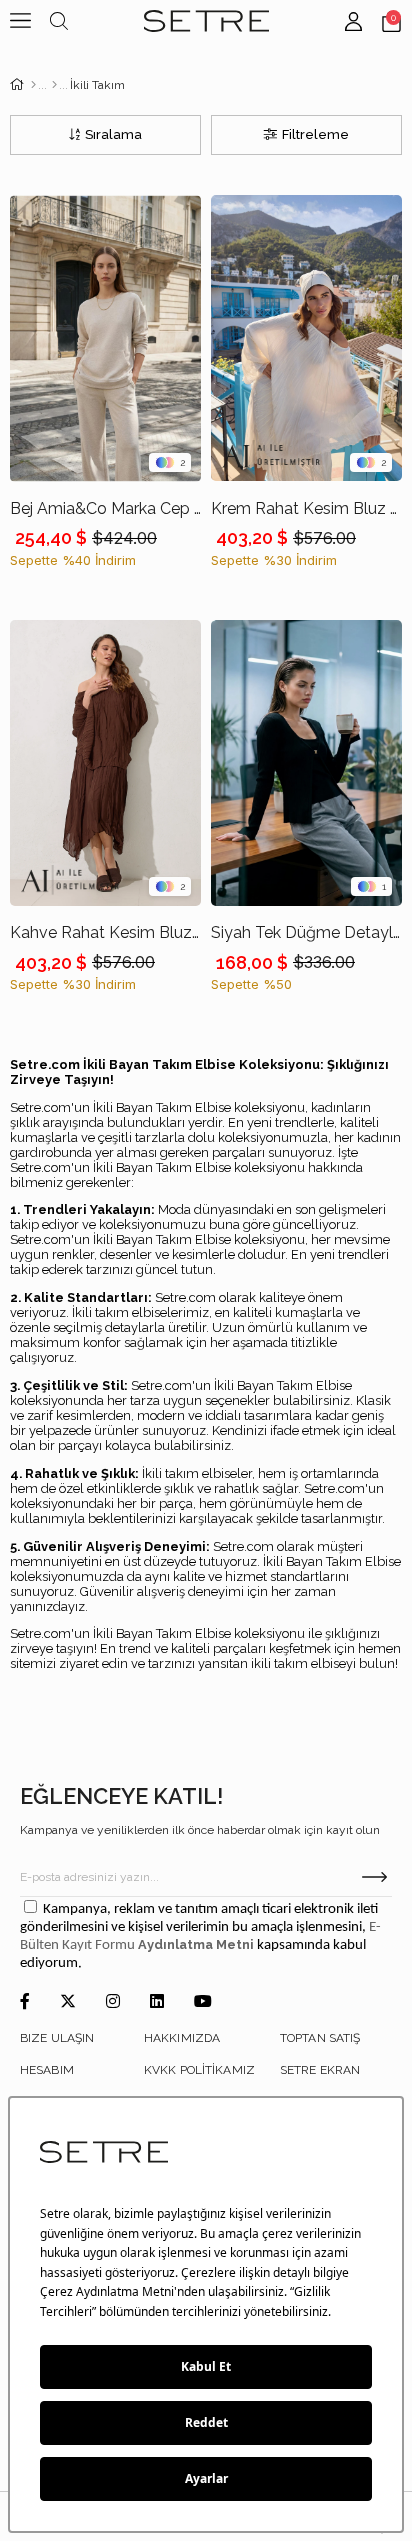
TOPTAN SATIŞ (320, 2038)
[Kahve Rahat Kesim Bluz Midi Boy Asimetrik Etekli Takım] (105, 763)
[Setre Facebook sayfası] (25, 2002)
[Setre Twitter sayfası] (68, 2002)
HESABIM (47, 2070)
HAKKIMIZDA (182, 2038)
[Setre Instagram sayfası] (113, 2002)
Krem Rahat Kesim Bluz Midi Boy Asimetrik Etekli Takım (306, 508)
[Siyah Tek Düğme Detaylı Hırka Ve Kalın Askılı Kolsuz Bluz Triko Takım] (306, 763)
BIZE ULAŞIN (57, 2038)
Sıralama (113, 134)
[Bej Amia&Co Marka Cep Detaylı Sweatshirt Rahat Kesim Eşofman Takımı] (105, 338)
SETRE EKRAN (320, 2070)
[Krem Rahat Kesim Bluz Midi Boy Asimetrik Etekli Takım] (306, 338)
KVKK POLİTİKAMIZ (199, 2070)
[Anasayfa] (33, 85)
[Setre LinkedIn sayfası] (157, 2002)
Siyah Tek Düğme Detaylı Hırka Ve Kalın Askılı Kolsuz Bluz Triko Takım (306, 932)
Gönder (374, 1877)
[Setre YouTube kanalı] (203, 2002)
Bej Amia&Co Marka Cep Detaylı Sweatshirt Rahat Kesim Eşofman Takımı (105, 508)
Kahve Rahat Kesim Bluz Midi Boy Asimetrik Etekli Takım (105, 932)
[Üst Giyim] (54, 85)
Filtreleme (315, 134)
